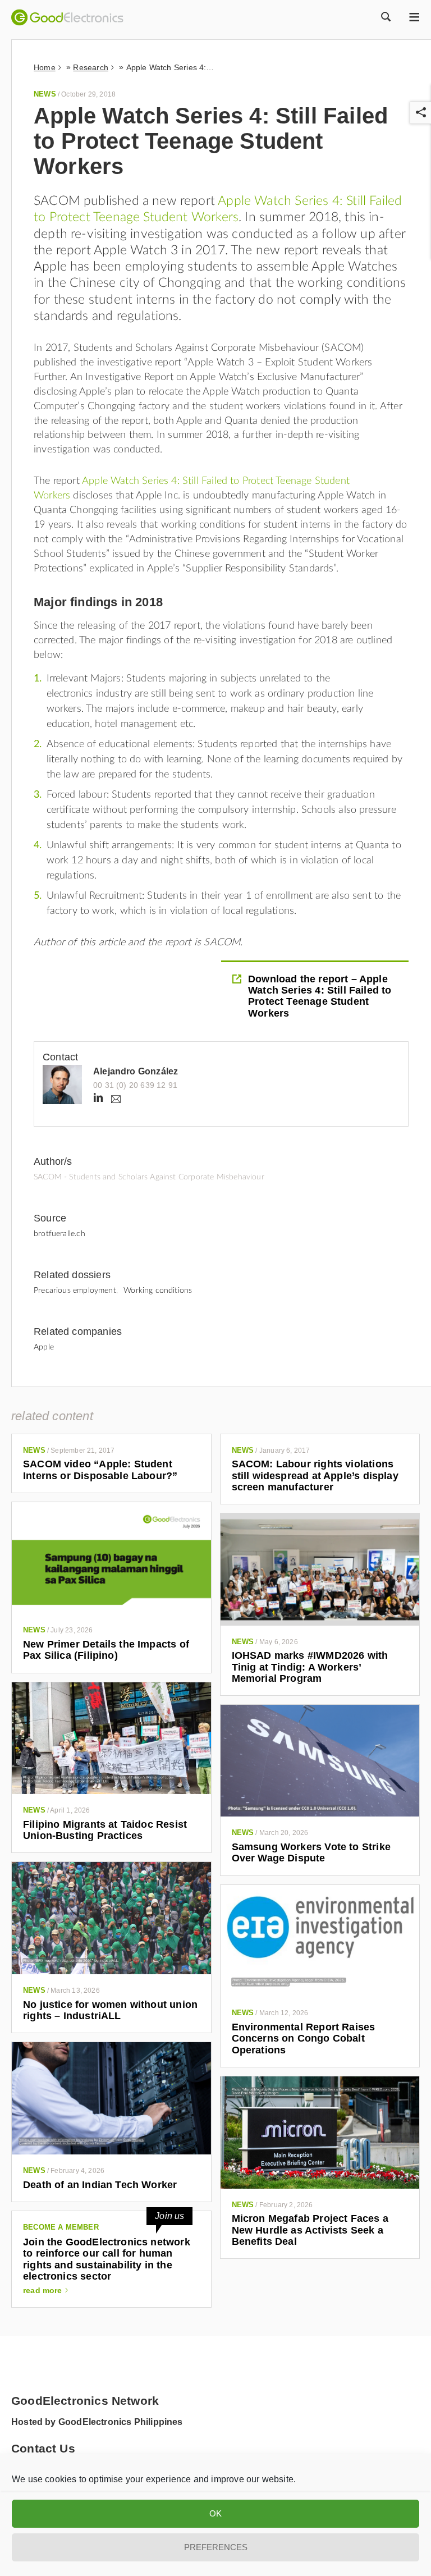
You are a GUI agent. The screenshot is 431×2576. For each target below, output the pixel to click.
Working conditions (158, 1291)
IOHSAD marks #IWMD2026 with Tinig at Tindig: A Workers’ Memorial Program (310, 1667)
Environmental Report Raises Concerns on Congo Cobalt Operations (304, 2039)
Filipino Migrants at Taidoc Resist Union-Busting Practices (105, 1830)
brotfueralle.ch (59, 1234)
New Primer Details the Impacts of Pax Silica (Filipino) (106, 1650)
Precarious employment (75, 1291)
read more (43, 2290)
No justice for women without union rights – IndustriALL (110, 2010)
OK (215, 2513)
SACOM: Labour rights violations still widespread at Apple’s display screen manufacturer (315, 1475)
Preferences (216, 2547)
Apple (44, 1347)
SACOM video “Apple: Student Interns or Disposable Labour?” (100, 1470)
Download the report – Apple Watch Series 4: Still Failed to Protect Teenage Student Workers (320, 996)
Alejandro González (136, 1071)
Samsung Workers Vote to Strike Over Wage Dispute (311, 1852)
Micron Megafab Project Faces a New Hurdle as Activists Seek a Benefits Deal (310, 2230)
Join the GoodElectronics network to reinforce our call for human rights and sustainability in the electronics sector (107, 2259)
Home (45, 67)
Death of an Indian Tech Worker (100, 2185)
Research (90, 67)
